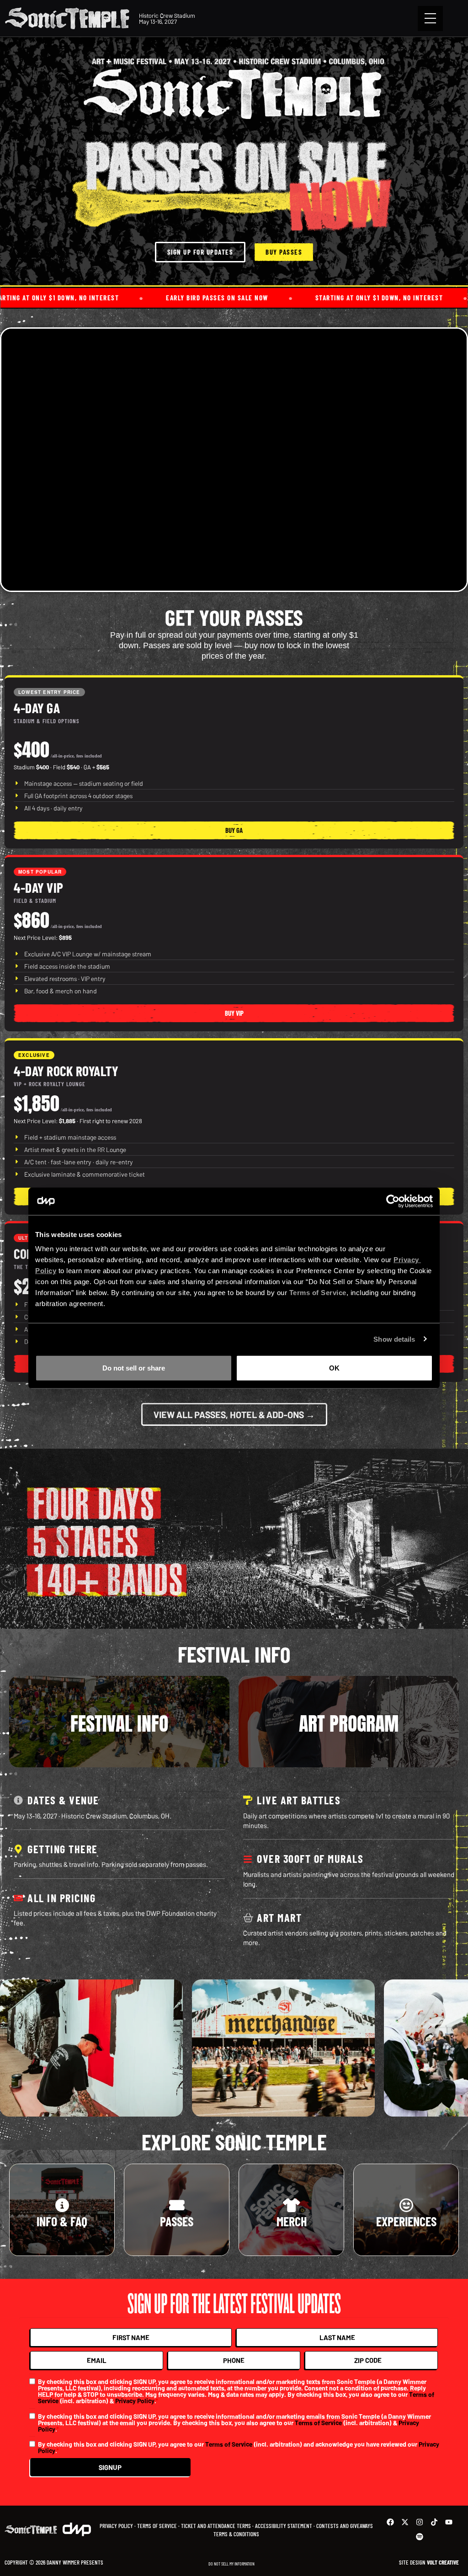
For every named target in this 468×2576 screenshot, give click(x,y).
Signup (110, 2467)
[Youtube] (449, 2522)
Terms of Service (318, 2422)
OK (334, 1368)
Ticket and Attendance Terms (216, 2526)
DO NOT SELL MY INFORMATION (231, 2564)
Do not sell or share (134, 1368)
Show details (394, 1339)
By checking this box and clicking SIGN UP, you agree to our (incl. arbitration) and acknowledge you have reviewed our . (239, 2447)
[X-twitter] (405, 2522)
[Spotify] (420, 2537)
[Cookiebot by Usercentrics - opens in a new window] (393, 1201)
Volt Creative (443, 2562)
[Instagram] (420, 2522)
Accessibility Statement (284, 2526)
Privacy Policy (135, 2400)
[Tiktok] (434, 2522)
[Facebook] (390, 2522)
